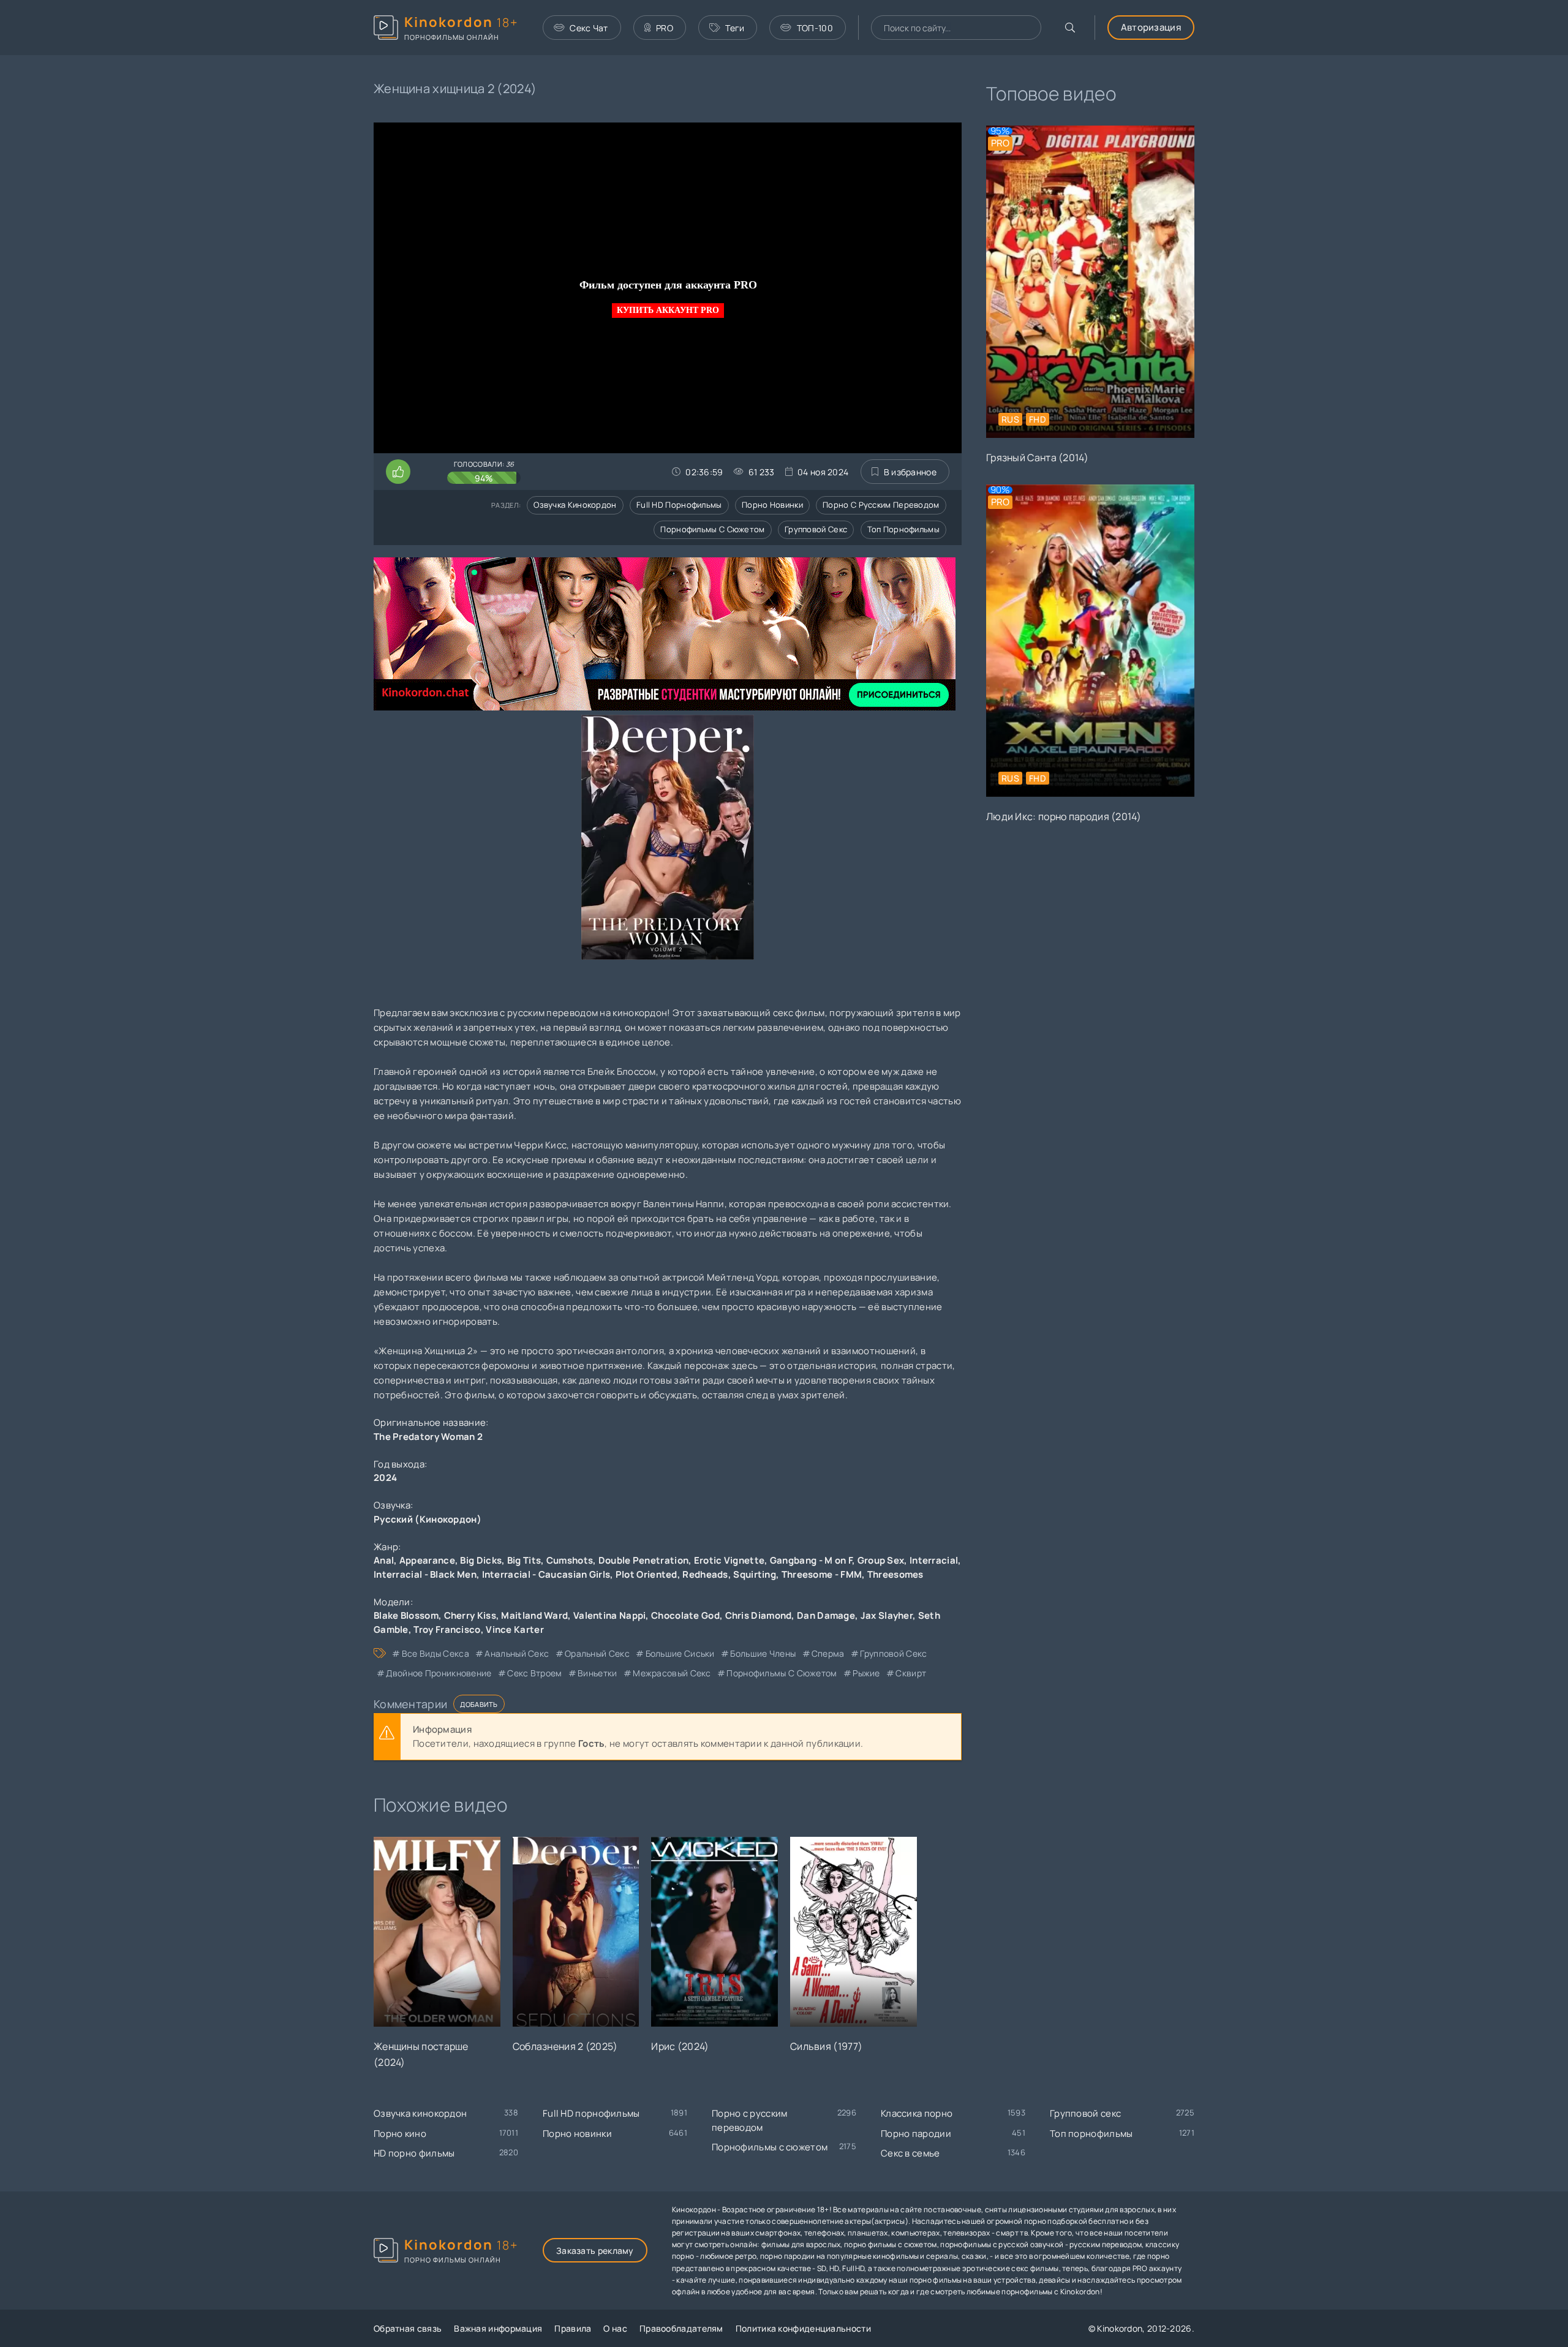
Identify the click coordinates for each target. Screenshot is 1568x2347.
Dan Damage (826, 1615)
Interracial (934, 1560)
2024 (385, 1478)
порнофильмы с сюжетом (782, 1673)
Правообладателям (681, 2328)
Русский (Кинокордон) (428, 1519)
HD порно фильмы (414, 2153)
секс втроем (534, 1673)
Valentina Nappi (610, 1615)
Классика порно (917, 2113)
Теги (735, 28)
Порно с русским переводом (881, 505)
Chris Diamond (759, 1615)
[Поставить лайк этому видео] (398, 472)
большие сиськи (680, 1653)
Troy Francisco (447, 1629)
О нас (615, 2328)
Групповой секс (816, 529)
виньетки (597, 1673)
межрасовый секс (672, 1673)
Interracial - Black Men (425, 1574)
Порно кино (400, 2134)
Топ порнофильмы (904, 529)
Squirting (755, 1574)
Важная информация (498, 2328)
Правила (573, 2328)
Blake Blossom (406, 1615)
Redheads (705, 1574)
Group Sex (881, 1560)
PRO (665, 28)
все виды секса (435, 1653)
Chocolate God (685, 1615)
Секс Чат (589, 28)
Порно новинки (772, 505)
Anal (384, 1560)
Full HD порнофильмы (679, 505)
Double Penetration (643, 1560)
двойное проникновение (439, 1673)
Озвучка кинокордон (575, 505)
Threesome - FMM (822, 1574)
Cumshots (570, 1560)
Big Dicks (481, 1560)
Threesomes (895, 1574)
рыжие (866, 1673)
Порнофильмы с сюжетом (712, 529)
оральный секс (597, 1653)
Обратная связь (408, 2328)
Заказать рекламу (595, 2251)
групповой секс (893, 1653)
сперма (828, 1653)
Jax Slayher (887, 1615)
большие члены (763, 1653)
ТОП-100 (815, 28)
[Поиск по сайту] (1070, 28)
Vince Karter (515, 1629)
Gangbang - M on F (811, 1560)
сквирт (911, 1673)
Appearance (427, 1560)
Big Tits (524, 1560)
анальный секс (517, 1653)
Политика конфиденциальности (803, 2328)
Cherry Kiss (470, 1615)
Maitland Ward (534, 1615)
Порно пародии (916, 2134)
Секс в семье (910, 2153)
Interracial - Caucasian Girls (546, 1574)
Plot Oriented (646, 1574)
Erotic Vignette (729, 1560)
